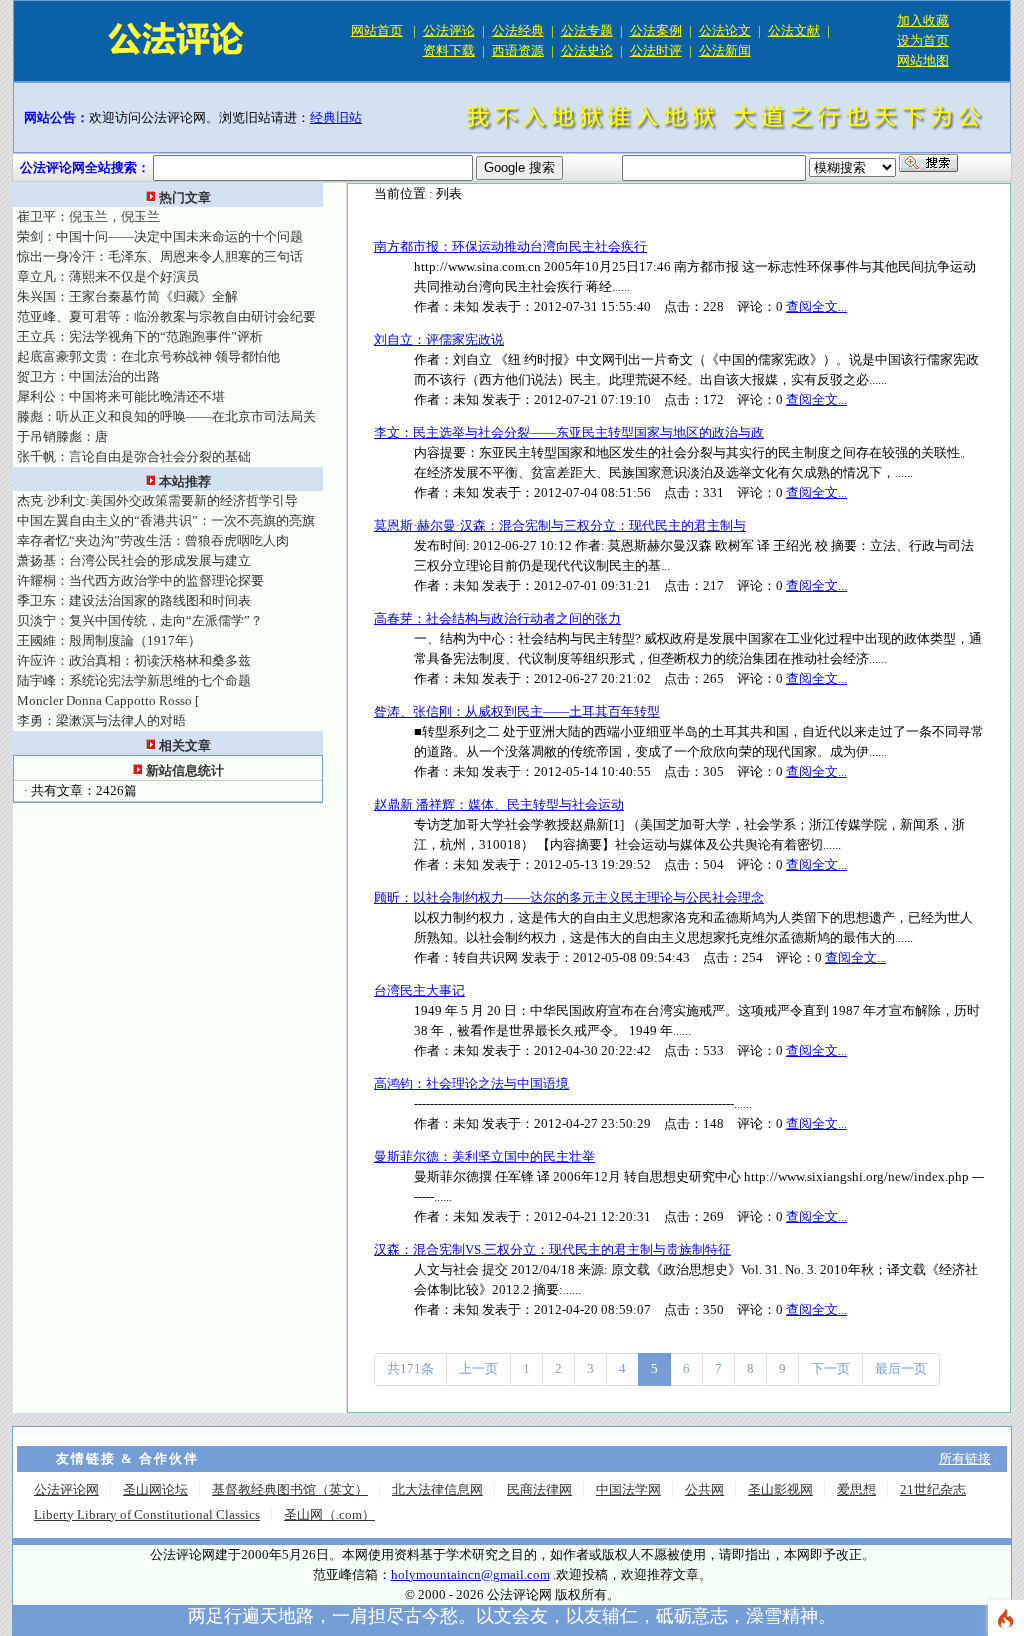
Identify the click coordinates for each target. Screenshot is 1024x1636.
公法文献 (794, 30)
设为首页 (923, 40)
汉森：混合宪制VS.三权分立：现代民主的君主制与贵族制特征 (552, 1249)
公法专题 (587, 30)
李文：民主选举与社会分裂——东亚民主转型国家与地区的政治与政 (569, 432)
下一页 (830, 1368)
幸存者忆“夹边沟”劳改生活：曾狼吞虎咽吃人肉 (153, 540)
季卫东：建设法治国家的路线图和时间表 (134, 600)
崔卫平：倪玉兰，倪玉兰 (88, 216)
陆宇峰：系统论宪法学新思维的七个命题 (134, 680)
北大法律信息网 (437, 1489)
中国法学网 (628, 1489)
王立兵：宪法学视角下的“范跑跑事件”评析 (140, 336)
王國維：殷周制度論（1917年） (109, 640)
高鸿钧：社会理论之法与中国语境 (471, 1083)
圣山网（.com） (329, 1514)
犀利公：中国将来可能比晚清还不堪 (121, 396)
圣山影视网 (780, 1489)
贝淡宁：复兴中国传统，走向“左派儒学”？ (140, 620)
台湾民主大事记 (419, 990)
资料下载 (449, 50)
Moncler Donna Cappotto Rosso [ (108, 700)
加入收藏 (923, 20)
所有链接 (965, 1458)
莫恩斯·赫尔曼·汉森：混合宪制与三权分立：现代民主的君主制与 (560, 525)
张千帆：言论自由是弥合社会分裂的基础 (134, 456)
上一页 (478, 1368)
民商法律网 (539, 1489)
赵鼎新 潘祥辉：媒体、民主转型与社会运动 (499, 804)
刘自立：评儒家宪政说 (439, 339)
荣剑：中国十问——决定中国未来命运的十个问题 (160, 236)
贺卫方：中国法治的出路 (88, 376)
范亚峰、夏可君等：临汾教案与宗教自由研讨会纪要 (166, 316)
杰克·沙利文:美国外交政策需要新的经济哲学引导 (157, 500)
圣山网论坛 (155, 1489)
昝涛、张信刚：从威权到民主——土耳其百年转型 (517, 711)
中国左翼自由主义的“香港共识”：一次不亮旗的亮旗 (166, 520)
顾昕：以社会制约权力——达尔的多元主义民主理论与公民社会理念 (569, 897)
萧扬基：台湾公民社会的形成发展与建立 (134, 560)
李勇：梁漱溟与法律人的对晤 (101, 720)
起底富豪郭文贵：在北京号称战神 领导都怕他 (148, 356)
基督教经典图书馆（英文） (290, 1489)
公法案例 (656, 30)
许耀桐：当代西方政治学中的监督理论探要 (140, 580)
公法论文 (725, 30)
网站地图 (923, 60)
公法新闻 (725, 50)
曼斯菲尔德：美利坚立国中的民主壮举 (484, 1156)
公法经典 (518, 30)
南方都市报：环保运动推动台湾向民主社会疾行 (510, 246)
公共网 (704, 1489)
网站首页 (377, 30)
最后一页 (901, 1368)
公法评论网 (66, 1489)
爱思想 (856, 1489)
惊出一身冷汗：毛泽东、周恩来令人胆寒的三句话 (160, 256)
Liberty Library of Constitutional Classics (147, 1514)
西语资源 (518, 50)
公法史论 (587, 50)
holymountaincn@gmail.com (470, 1574)
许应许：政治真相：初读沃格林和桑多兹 (134, 660)
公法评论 (449, 30)
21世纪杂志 (933, 1489)
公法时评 (656, 50)
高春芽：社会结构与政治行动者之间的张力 (497, 618)
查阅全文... (816, 306)
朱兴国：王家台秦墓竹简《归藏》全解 (127, 296)
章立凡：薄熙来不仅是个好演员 (108, 276)
